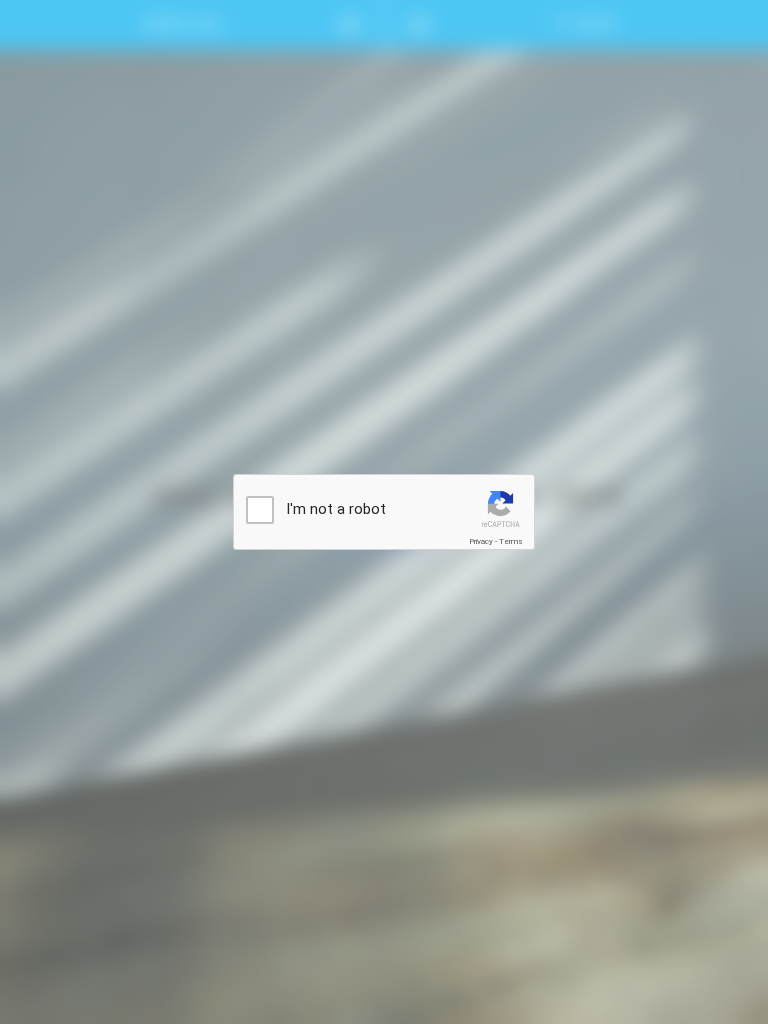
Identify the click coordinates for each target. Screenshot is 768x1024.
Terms (511, 541)
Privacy (481, 541)
